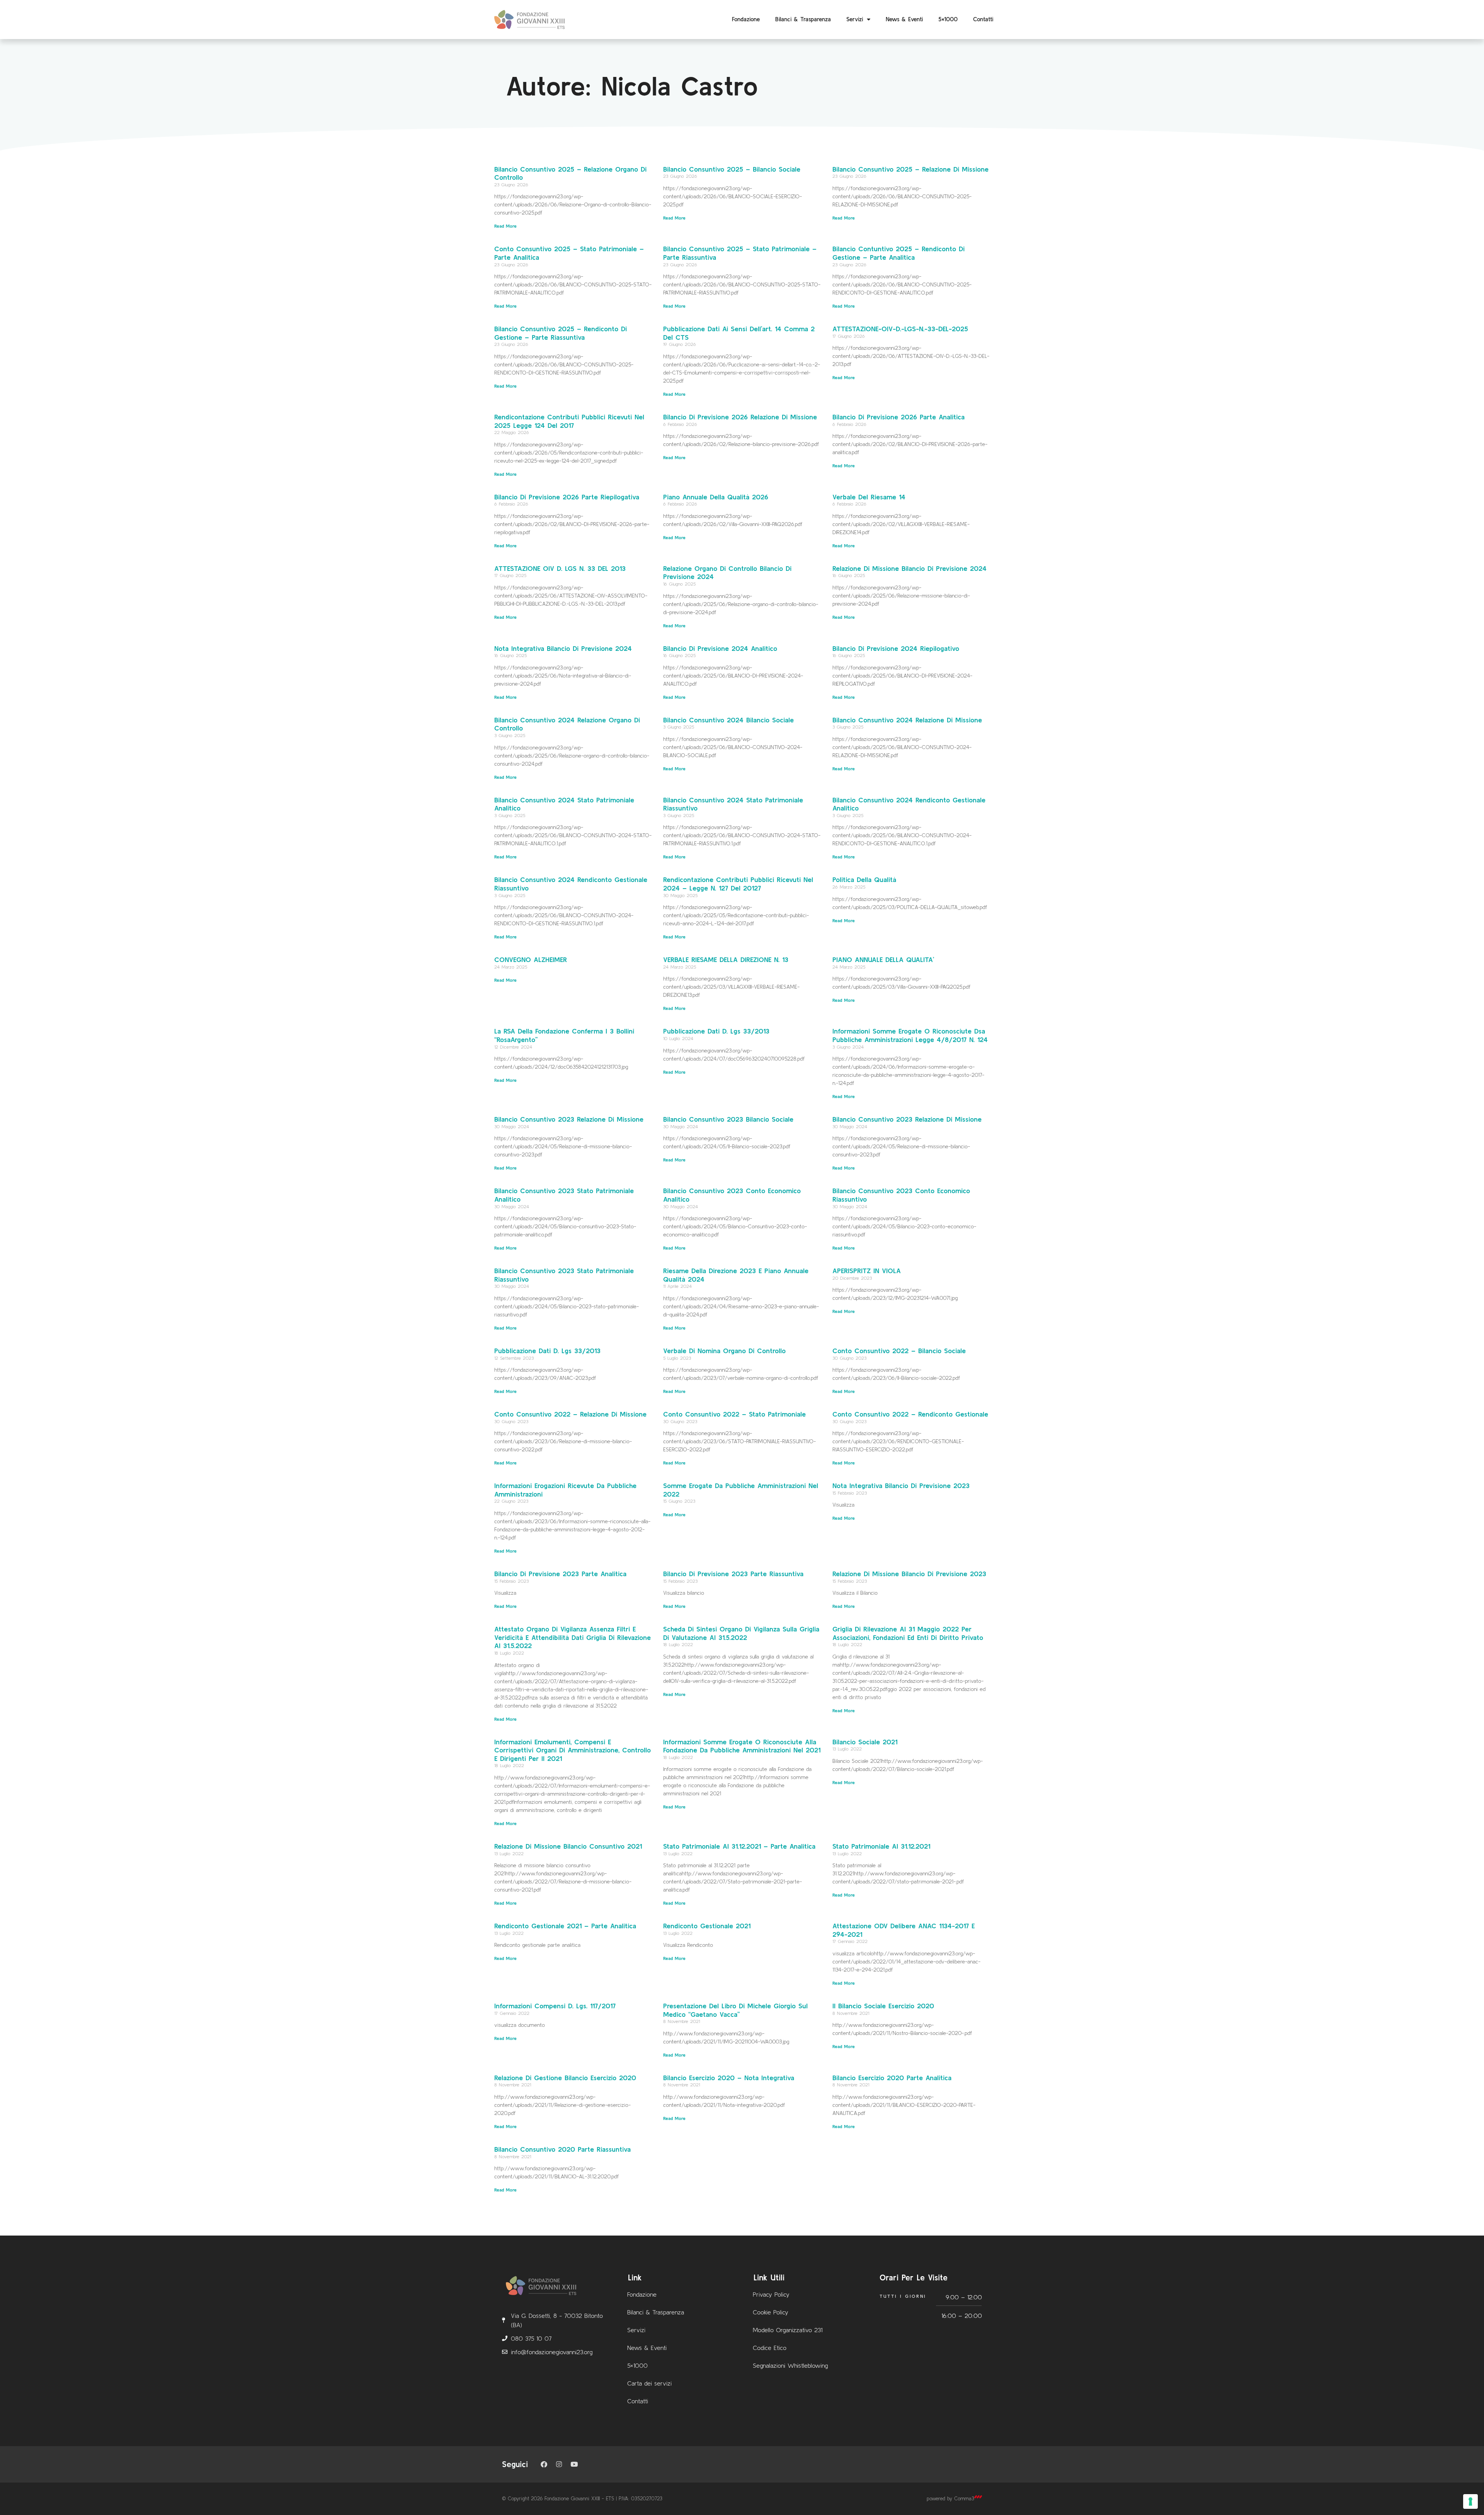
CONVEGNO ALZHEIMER (531, 960)
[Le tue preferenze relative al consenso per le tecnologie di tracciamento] (1470, 2501)
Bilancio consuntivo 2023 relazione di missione (907, 1119)
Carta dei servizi (649, 2383)
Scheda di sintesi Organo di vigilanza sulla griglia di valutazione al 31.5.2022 (741, 1633)
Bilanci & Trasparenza (803, 19)
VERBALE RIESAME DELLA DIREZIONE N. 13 (726, 960)
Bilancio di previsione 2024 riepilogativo (896, 648)
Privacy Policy (771, 2294)
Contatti (983, 19)
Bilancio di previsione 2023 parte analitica (560, 1574)
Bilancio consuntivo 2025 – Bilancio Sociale (732, 169)
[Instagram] (559, 2464)
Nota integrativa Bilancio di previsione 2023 (901, 1486)
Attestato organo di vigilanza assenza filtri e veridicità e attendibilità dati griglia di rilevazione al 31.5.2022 (573, 1637)
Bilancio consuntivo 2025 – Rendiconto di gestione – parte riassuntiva (561, 333)
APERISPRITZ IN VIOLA (867, 1271)
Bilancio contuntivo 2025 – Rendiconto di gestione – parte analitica (899, 253)
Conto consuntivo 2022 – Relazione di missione (570, 1414)
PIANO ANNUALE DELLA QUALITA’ (883, 960)
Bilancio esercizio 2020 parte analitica (892, 2078)
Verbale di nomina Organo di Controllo (724, 1351)
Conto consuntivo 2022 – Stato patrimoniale (734, 1414)
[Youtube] (574, 2464)
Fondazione (746, 19)
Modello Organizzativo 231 (788, 2330)
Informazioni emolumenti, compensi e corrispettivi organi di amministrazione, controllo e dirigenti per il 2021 (573, 1750)
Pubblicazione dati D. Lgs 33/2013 (716, 1031)
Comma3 (964, 2499)
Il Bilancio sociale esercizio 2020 (883, 2006)
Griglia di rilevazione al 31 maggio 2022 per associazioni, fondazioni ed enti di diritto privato (908, 1633)
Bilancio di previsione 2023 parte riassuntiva (733, 1574)
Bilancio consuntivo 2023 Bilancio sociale (728, 1119)
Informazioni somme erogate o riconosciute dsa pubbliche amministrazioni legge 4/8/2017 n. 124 (910, 1035)
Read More (505, 226)
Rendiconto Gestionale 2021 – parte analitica (565, 1926)
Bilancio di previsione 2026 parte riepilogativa (567, 497)
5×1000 (948, 19)
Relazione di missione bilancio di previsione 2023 (909, 1574)
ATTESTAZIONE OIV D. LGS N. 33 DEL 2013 (560, 568)
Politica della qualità (864, 879)
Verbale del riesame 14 (869, 497)
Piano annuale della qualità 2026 (716, 497)
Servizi (855, 19)
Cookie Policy (771, 2312)
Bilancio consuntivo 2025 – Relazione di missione (910, 169)
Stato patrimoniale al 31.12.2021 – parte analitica (739, 1846)
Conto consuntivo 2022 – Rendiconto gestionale (910, 1414)
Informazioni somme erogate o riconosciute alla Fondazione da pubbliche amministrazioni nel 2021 (742, 1746)
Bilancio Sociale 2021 (865, 1742)
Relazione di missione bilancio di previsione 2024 (910, 568)
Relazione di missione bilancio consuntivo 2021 (568, 1846)
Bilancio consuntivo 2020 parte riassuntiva (562, 2149)
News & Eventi (904, 19)
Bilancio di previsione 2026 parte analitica (899, 417)
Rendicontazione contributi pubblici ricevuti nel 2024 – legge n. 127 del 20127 (738, 884)
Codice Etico (770, 2348)
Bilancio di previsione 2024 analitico (720, 648)
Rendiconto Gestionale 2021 (707, 1926)
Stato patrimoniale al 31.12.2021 (881, 1846)
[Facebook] (544, 2464)
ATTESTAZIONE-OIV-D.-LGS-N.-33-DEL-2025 (900, 329)
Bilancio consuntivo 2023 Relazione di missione (569, 1119)
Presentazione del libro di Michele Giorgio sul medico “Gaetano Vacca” (735, 2010)
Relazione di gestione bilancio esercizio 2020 (565, 2078)
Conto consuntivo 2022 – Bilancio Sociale (899, 1351)
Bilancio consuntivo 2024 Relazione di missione (907, 720)
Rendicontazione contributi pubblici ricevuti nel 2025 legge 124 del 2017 (569, 421)
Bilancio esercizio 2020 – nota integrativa (729, 2078)
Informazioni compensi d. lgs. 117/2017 (555, 2006)
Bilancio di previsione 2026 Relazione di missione (740, 417)
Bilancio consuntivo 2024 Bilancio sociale (728, 720)
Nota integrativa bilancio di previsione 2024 (563, 648)
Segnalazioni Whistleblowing (790, 2365)
